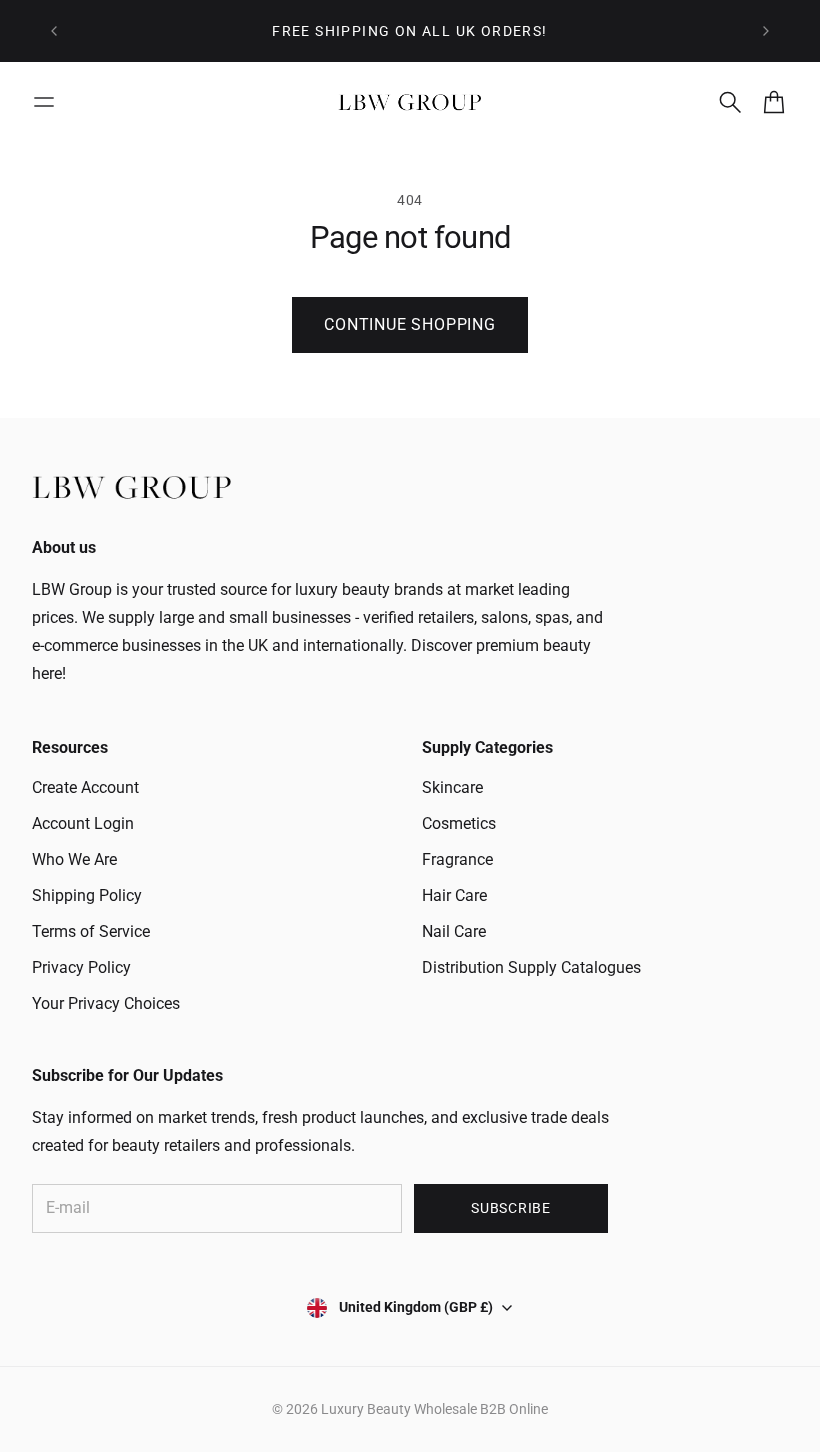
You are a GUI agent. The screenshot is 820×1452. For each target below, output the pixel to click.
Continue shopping (410, 324)
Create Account (85, 787)
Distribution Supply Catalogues (531, 967)
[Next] (766, 31)
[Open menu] (44, 102)
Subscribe (510, 1208)
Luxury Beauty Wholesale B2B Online (434, 1409)
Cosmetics (459, 823)
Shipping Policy (87, 895)
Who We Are (74, 859)
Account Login (83, 823)
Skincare (452, 787)
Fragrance (457, 859)
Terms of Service (91, 931)
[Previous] (54, 31)
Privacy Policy (81, 967)
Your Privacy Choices (106, 1003)
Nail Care (454, 931)
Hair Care (454, 895)
